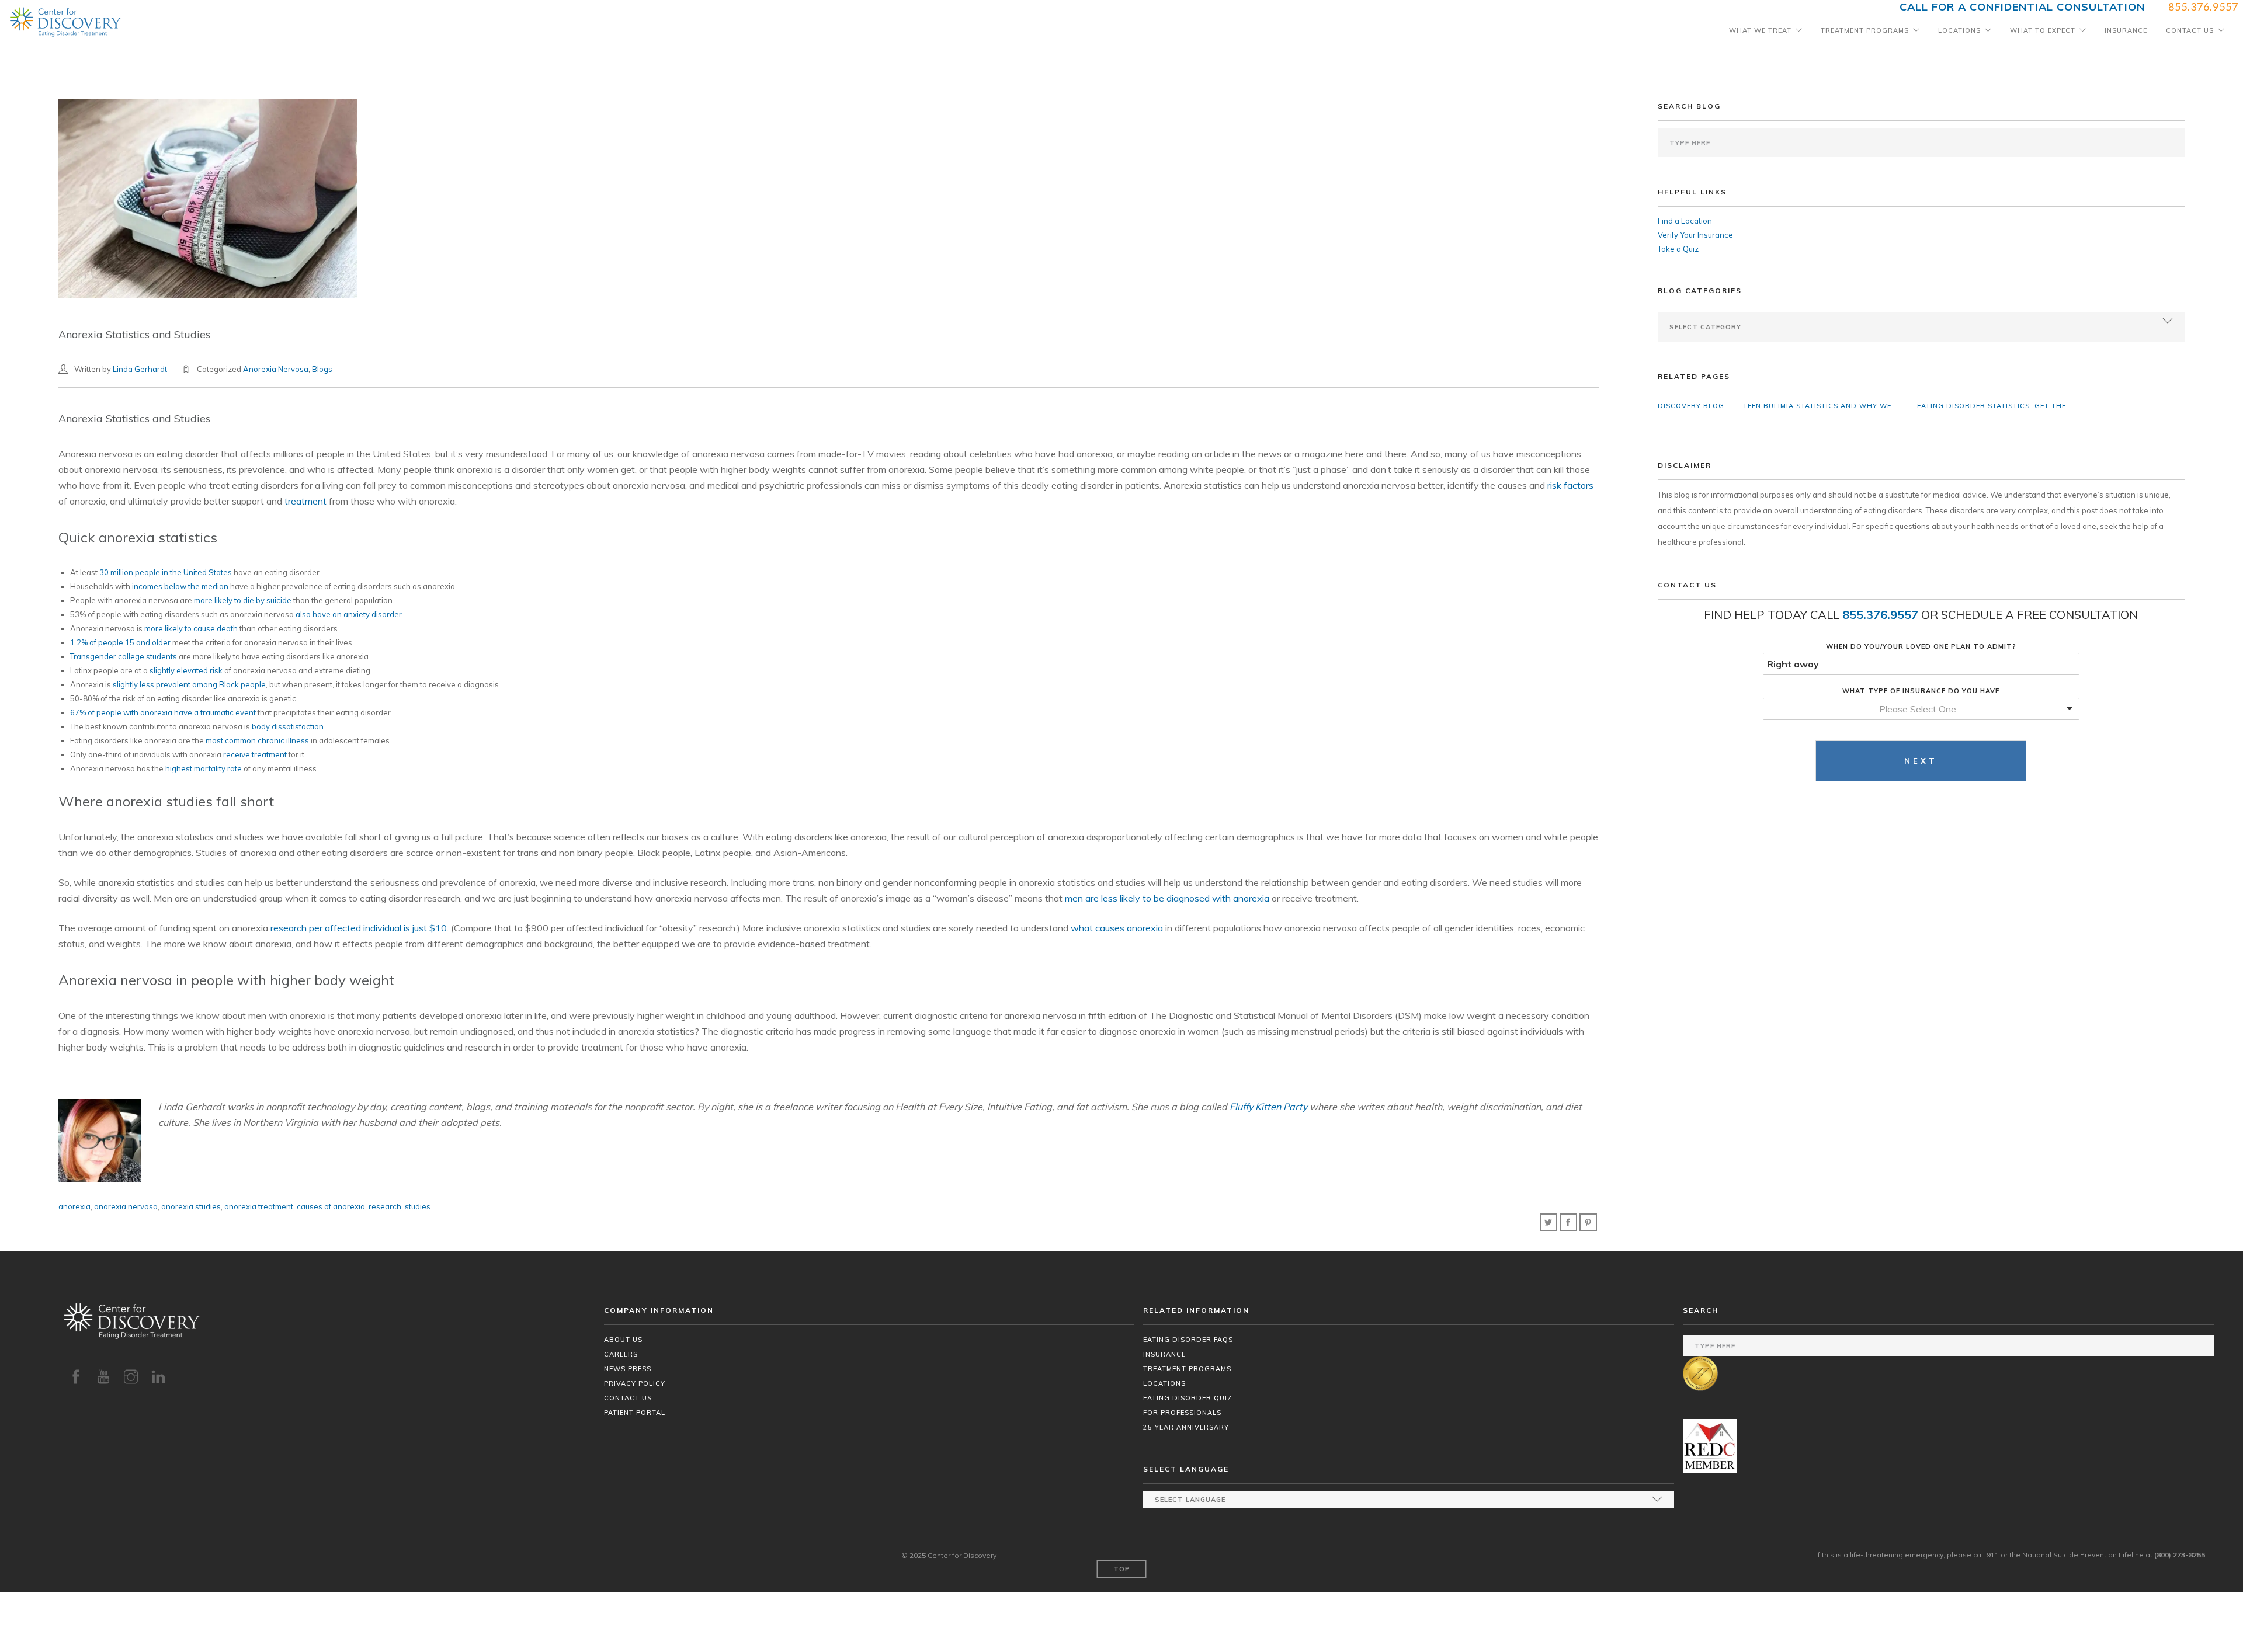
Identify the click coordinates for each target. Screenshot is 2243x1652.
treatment (305, 501)
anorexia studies (191, 1206)
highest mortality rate (204, 768)
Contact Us (2190, 30)
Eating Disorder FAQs (1188, 1340)
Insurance (2126, 30)
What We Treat (1760, 30)
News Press (628, 1369)
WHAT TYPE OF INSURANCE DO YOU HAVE (1921, 691)
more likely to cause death (191, 628)
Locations (1959, 30)
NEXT (1921, 761)
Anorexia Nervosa (276, 369)
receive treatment (255, 754)
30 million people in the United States (166, 572)
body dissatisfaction (288, 726)
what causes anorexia (1117, 928)
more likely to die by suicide (243, 600)
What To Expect (2043, 30)
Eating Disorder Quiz (1188, 1398)
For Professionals (1182, 1413)
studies (418, 1206)
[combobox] (1921, 709)
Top (1122, 1569)
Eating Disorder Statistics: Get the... (1995, 406)
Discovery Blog (1691, 406)
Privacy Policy (635, 1383)
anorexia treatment (259, 1206)
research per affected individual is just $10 (359, 928)
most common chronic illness (257, 740)
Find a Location (1685, 221)
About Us (623, 1340)
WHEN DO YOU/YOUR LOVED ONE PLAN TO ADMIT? (1921, 646)
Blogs (322, 369)
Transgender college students (124, 656)
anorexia (74, 1206)
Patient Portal (635, 1413)
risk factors (1570, 485)
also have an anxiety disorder (349, 614)
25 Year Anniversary (1186, 1427)
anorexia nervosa (126, 1206)
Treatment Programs (1865, 30)
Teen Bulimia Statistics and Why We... (1821, 406)
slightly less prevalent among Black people (189, 684)
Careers (621, 1354)
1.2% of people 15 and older (120, 642)
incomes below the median (180, 586)
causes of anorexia (331, 1206)
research (385, 1206)
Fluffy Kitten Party (1268, 1107)
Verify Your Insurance (1695, 235)
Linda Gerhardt (140, 369)
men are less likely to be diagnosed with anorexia (1167, 898)
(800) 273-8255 (2180, 1555)
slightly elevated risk (186, 670)
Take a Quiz (1678, 249)
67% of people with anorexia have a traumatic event (163, 712)
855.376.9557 (1880, 615)
